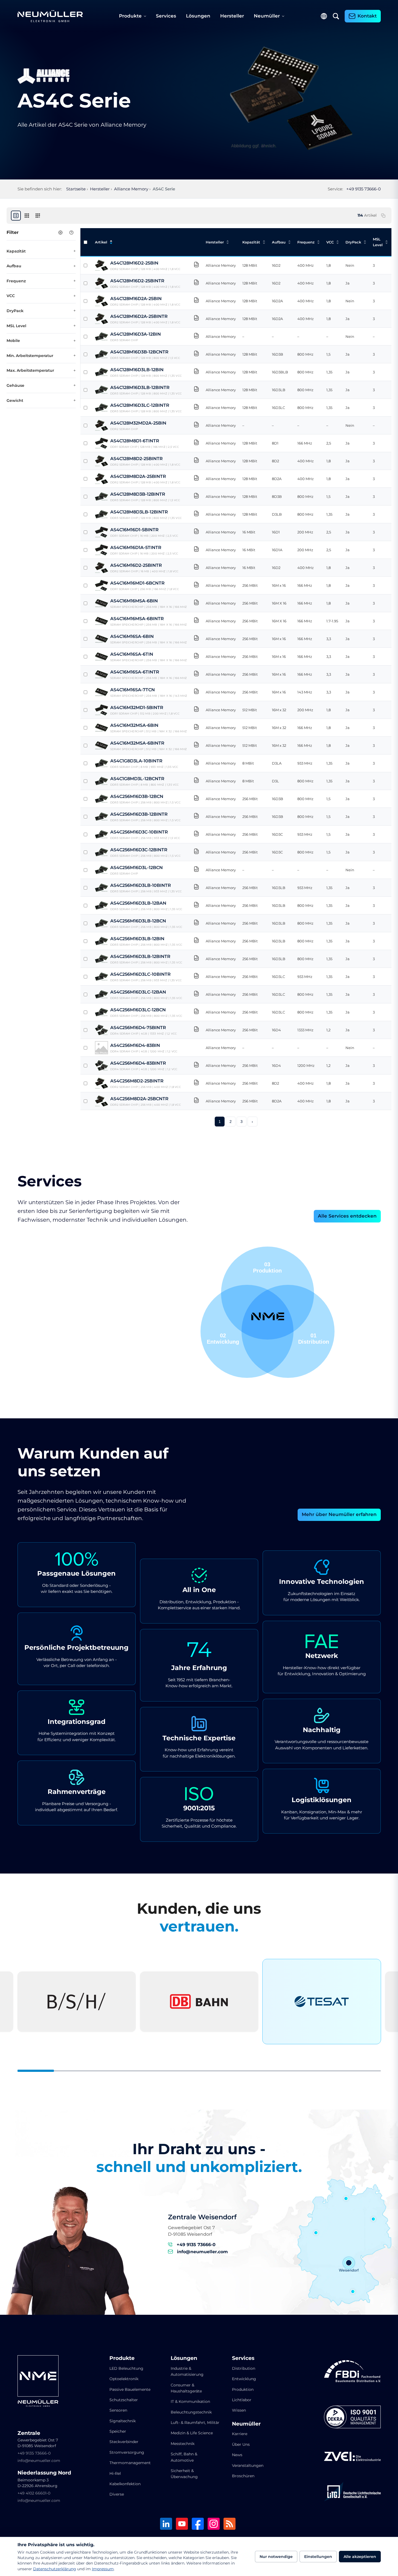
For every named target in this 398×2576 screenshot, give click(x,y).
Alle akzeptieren (360, 2557)
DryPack (15, 311)
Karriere (240, 2434)
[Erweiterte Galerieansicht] (38, 216)
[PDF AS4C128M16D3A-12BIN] (196, 336)
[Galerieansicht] (27, 216)
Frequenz (16, 281)
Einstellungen (318, 2557)
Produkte (130, 16)
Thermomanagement (130, 2463)
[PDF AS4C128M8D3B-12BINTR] (196, 496)
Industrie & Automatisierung (187, 2371)
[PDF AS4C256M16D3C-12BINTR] (196, 852)
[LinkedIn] (166, 2524)
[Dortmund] (316, 2233)
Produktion (243, 2389)
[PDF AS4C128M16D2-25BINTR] (196, 283)
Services (166, 16)
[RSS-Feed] (229, 2524)
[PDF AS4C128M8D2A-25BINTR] (196, 479)
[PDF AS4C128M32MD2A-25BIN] (196, 425)
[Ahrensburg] (346, 2199)
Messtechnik (183, 2444)
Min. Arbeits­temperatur (30, 356)
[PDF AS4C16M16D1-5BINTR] (196, 532)
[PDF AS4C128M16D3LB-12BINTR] (196, 390)
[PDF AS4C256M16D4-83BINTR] (196, 1065)
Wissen (239, 2410)
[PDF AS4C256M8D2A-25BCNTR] (196, 1101)
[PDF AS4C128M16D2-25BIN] (196, 265)
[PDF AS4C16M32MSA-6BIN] (196, 728)
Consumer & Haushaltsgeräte (186, 2388)
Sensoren (118, 2410)
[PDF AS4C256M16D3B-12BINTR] (196, 817)
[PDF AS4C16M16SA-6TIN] (196, 657)
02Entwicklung (313, 1339)
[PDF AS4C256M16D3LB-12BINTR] (196, 959)
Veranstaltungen (248, 2465)
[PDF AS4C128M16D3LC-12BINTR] (196, 408)
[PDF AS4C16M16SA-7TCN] (196, 692)
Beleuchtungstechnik (191, 2412)
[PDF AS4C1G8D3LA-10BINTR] (196, 763)
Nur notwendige (276, 2557)
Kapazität (16, 251)
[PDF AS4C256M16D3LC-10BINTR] (196, 977)
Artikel (101, 242)
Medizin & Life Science (192, 2433)
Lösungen (198, 16)
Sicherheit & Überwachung (184, 2474)
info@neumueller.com (202, 2252)
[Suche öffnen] (336, 16)
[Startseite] (50, 16)
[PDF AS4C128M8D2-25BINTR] (196, 461)
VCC (11, 296)
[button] (247, 1331)
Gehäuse (15, 385)
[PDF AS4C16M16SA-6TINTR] (196, 674)
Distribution (244, 2368)
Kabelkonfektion (125, 2484)
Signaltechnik (123, 2421)
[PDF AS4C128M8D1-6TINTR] (196, 443)
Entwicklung (244, 2379)
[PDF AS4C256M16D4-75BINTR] (196, 1030)
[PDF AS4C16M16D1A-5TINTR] (196, 550)
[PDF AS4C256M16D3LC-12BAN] (196, 994)
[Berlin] (373, 2219)
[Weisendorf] (349, 2263)
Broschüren (243, 2476)
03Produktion (221, 1339)
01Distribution (266, 1267)
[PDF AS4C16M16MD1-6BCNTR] (196, 585)
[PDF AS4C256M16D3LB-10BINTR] (196, 888)
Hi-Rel (115, 2473)
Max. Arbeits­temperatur (30, 370)
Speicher (118, 2431)
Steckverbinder (124, 2442)
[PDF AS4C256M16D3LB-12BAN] (196, 905)
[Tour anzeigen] (71, 233)
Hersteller (232, 16)
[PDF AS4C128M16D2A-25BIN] (196, 301)
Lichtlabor (242, 2400)
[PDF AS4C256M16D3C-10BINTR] (196, 834)
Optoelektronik (124, 2379)
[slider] (199, 2071)
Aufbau (14, 266)
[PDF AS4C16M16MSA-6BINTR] (196, 621)
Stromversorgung (127, 2452)
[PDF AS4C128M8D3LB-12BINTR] (196, 514)
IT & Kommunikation (190, 2401)
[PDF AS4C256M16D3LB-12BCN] (196, 923)
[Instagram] (214, 2524)
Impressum (103, 2569)
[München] (353, 2292)
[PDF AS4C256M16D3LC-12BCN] (196, 1012)
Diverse (117, 2494)
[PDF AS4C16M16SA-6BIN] (196, 639)
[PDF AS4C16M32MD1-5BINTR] (196, 710)
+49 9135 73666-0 (364, 189)
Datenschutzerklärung (55, 2569)
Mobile (13, 341)
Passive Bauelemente (130, 2389)
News (237, 2455)
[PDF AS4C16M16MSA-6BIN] (196, 603)
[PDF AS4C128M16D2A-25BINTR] (196, 319)
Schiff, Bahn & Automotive (184, 2457)
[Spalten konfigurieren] (60, 233)
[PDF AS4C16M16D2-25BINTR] (196, 568)
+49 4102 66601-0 (34, 2493)
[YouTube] (182, 2524)
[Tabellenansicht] (16, 216)
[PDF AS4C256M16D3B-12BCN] (196, 799)
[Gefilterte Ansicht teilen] (383, 216)
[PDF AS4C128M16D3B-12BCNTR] (196, 354)
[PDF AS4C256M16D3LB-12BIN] (196, 941)
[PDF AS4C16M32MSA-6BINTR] (196, 745)
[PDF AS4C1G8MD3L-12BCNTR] (196, 781)
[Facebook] (198, 2524)
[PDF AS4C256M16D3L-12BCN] (196, 870)
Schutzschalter (124, 2400)
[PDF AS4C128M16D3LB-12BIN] (196, 372)
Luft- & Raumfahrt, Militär (195, 2423)
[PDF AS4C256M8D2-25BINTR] (196, 1083)
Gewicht (15, 400)
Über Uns (241, 2444)
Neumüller (267, 16)
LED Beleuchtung (126, 2368)
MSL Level (16, 326)
